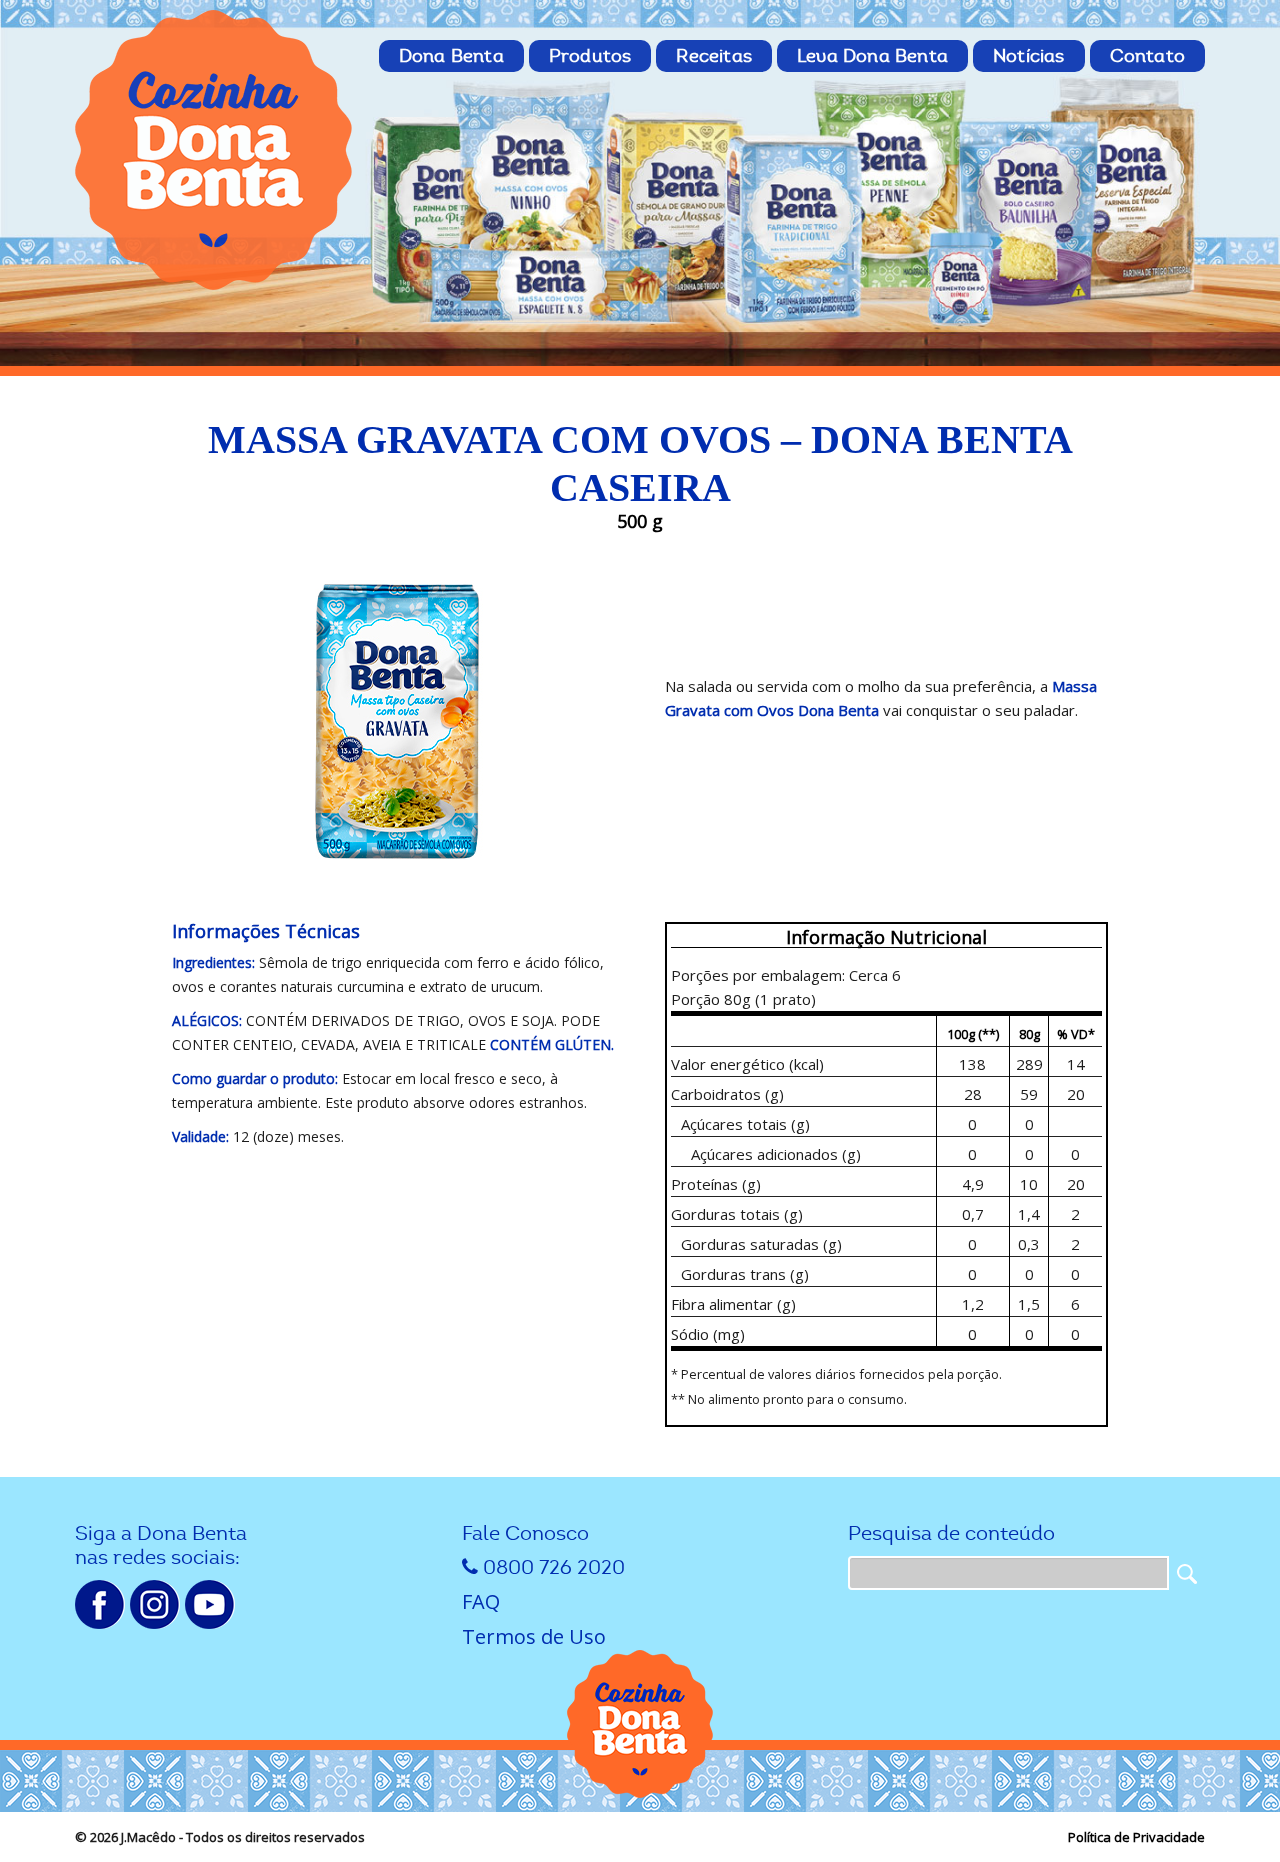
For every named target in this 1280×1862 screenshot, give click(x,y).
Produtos (590, 56)
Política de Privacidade (1136, 1837)
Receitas (714, 56)
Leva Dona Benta (872, 56)
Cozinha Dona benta (215, 150)
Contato (1147, 56)
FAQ (481, 1601)
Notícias (1029, 56)
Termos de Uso (534, 1636)
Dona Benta (451, 56)
